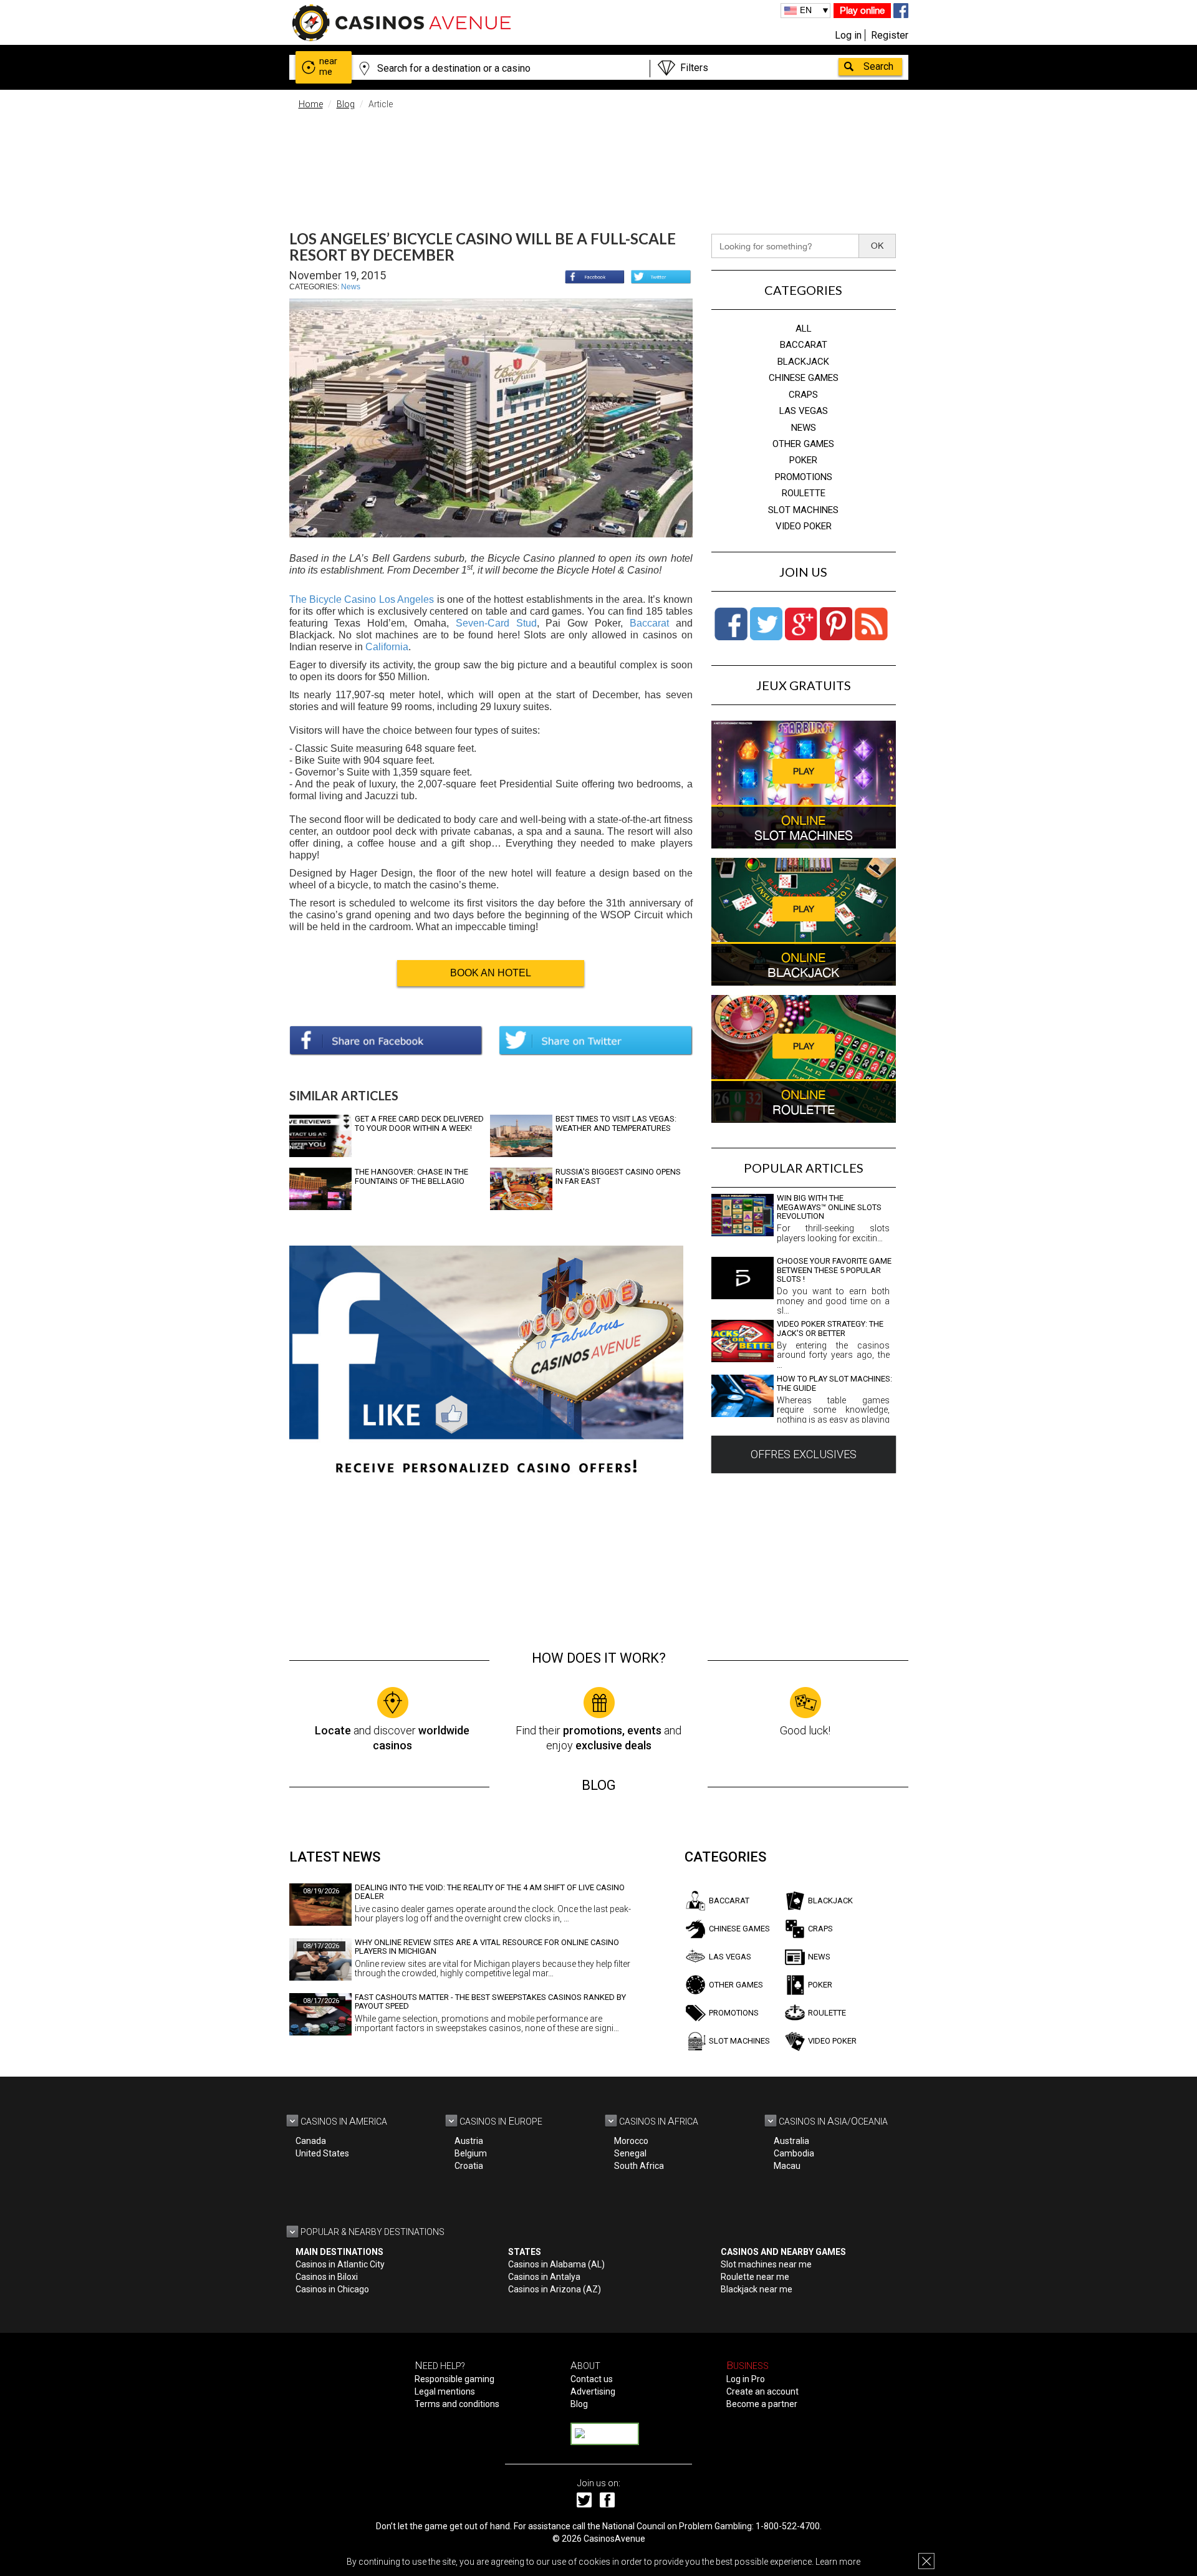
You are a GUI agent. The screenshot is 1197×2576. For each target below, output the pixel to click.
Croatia (469, 2166)
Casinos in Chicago (332, 2289)
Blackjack (803, 362)
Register (890, 35)
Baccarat (649, 623)
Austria (469, 2141)
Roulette (804, 493)
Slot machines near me (766, 2264)
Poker (803, 460)
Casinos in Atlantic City (340, 2264)
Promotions (804, 477)
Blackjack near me (757, 2289)
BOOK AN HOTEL (491, 973)
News (351, 287)
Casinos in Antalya (544, 2277)
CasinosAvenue (614, 2539)
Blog (346, 104)
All (804, 329)
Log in (848, 35)
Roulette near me (755, 2277)
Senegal (630, 2153)
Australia (791, 2141)
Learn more (838, 2562)
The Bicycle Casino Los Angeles (362, 599)
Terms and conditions (457, 2404)
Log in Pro (746, 2379)
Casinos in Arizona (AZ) (555, 2289)
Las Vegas (804, 411)
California (387, 647)
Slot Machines (803, 510)
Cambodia (794, 2153)
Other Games (803, 444)
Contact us (592, 2379)
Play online (862, 10)
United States (322, 2153)
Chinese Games (804, 378)
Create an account (762, 2391)
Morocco (631, 2141)
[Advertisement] (598, 162)
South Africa (639, 2166)
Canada (311, 2141)
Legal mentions (445, 2391)
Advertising (593, 2391)
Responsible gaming (454, 2379)
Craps (803, 395)
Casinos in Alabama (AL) (556, 2264)
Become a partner (762, 2404)
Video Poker (804, 526)
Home (311, 104)
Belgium (471, 2153)
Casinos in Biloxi (327, 2277)
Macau (787, 2166)
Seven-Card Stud (496, 623)
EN (806, 10)
